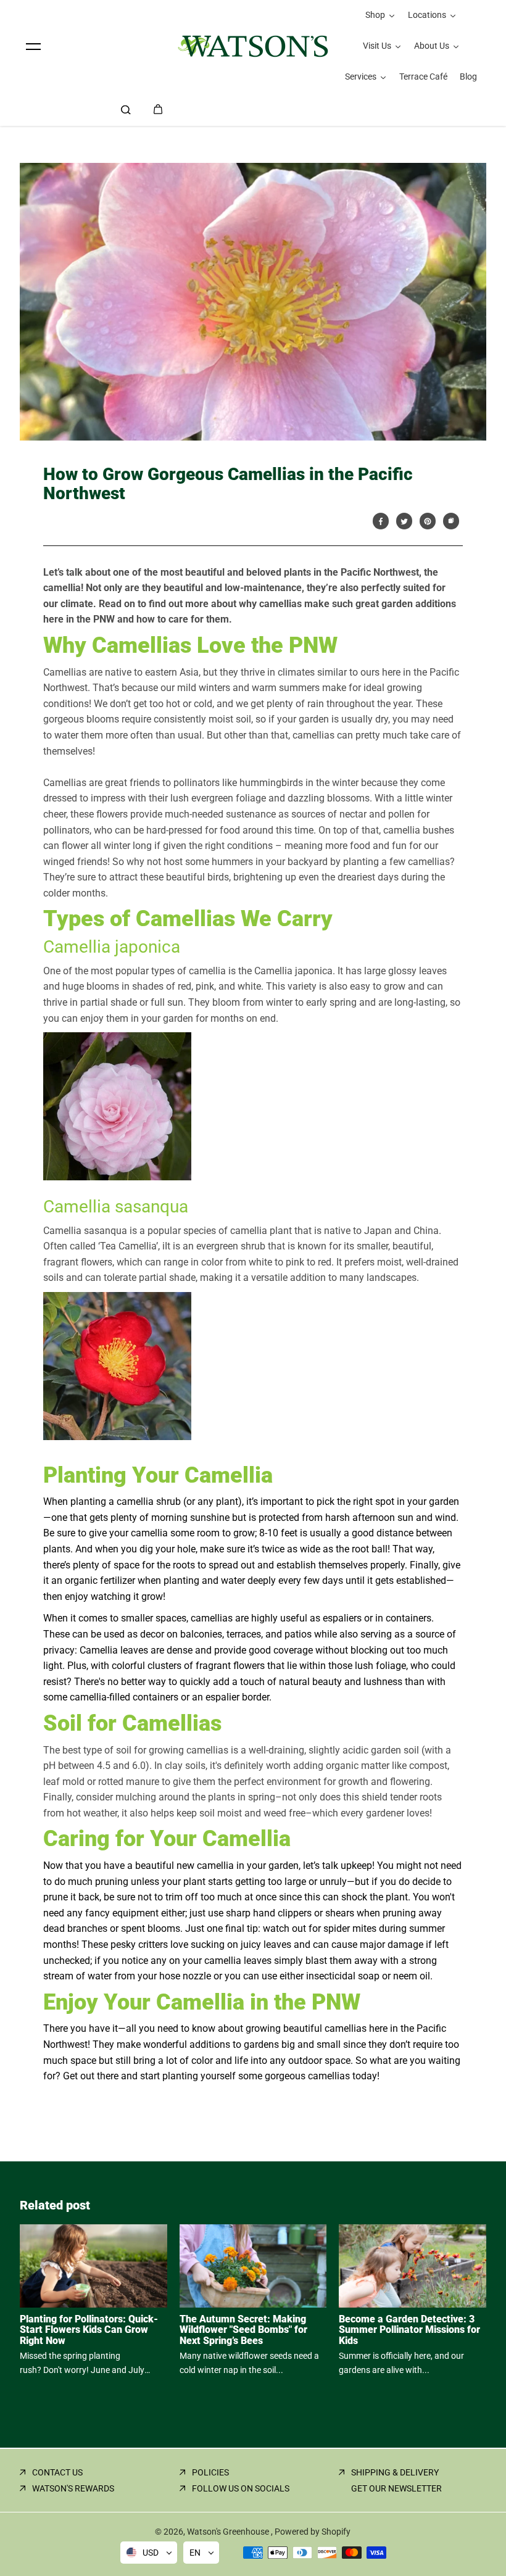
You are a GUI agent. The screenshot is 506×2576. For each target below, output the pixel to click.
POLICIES (210, 2472)
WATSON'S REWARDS (73, 2488)
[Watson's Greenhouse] (253, 46)
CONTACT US (57, 2472)
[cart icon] (158, 109)
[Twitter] (404, 521)
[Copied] (451, 521)
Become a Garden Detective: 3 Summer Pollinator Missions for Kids (409, 2330)
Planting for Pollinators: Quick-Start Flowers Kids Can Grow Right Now (89, 2330)
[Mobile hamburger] (33, 46)
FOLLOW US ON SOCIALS (241, 2488)
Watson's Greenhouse (229, 2532)
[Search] (126, 109)
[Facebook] (381, 521)
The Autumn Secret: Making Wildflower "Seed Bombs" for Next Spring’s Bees (243, 2330)
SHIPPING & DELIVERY (395, 2472)
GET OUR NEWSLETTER (396, 2488)
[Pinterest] (428, 521)
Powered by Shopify (313, 2532)
